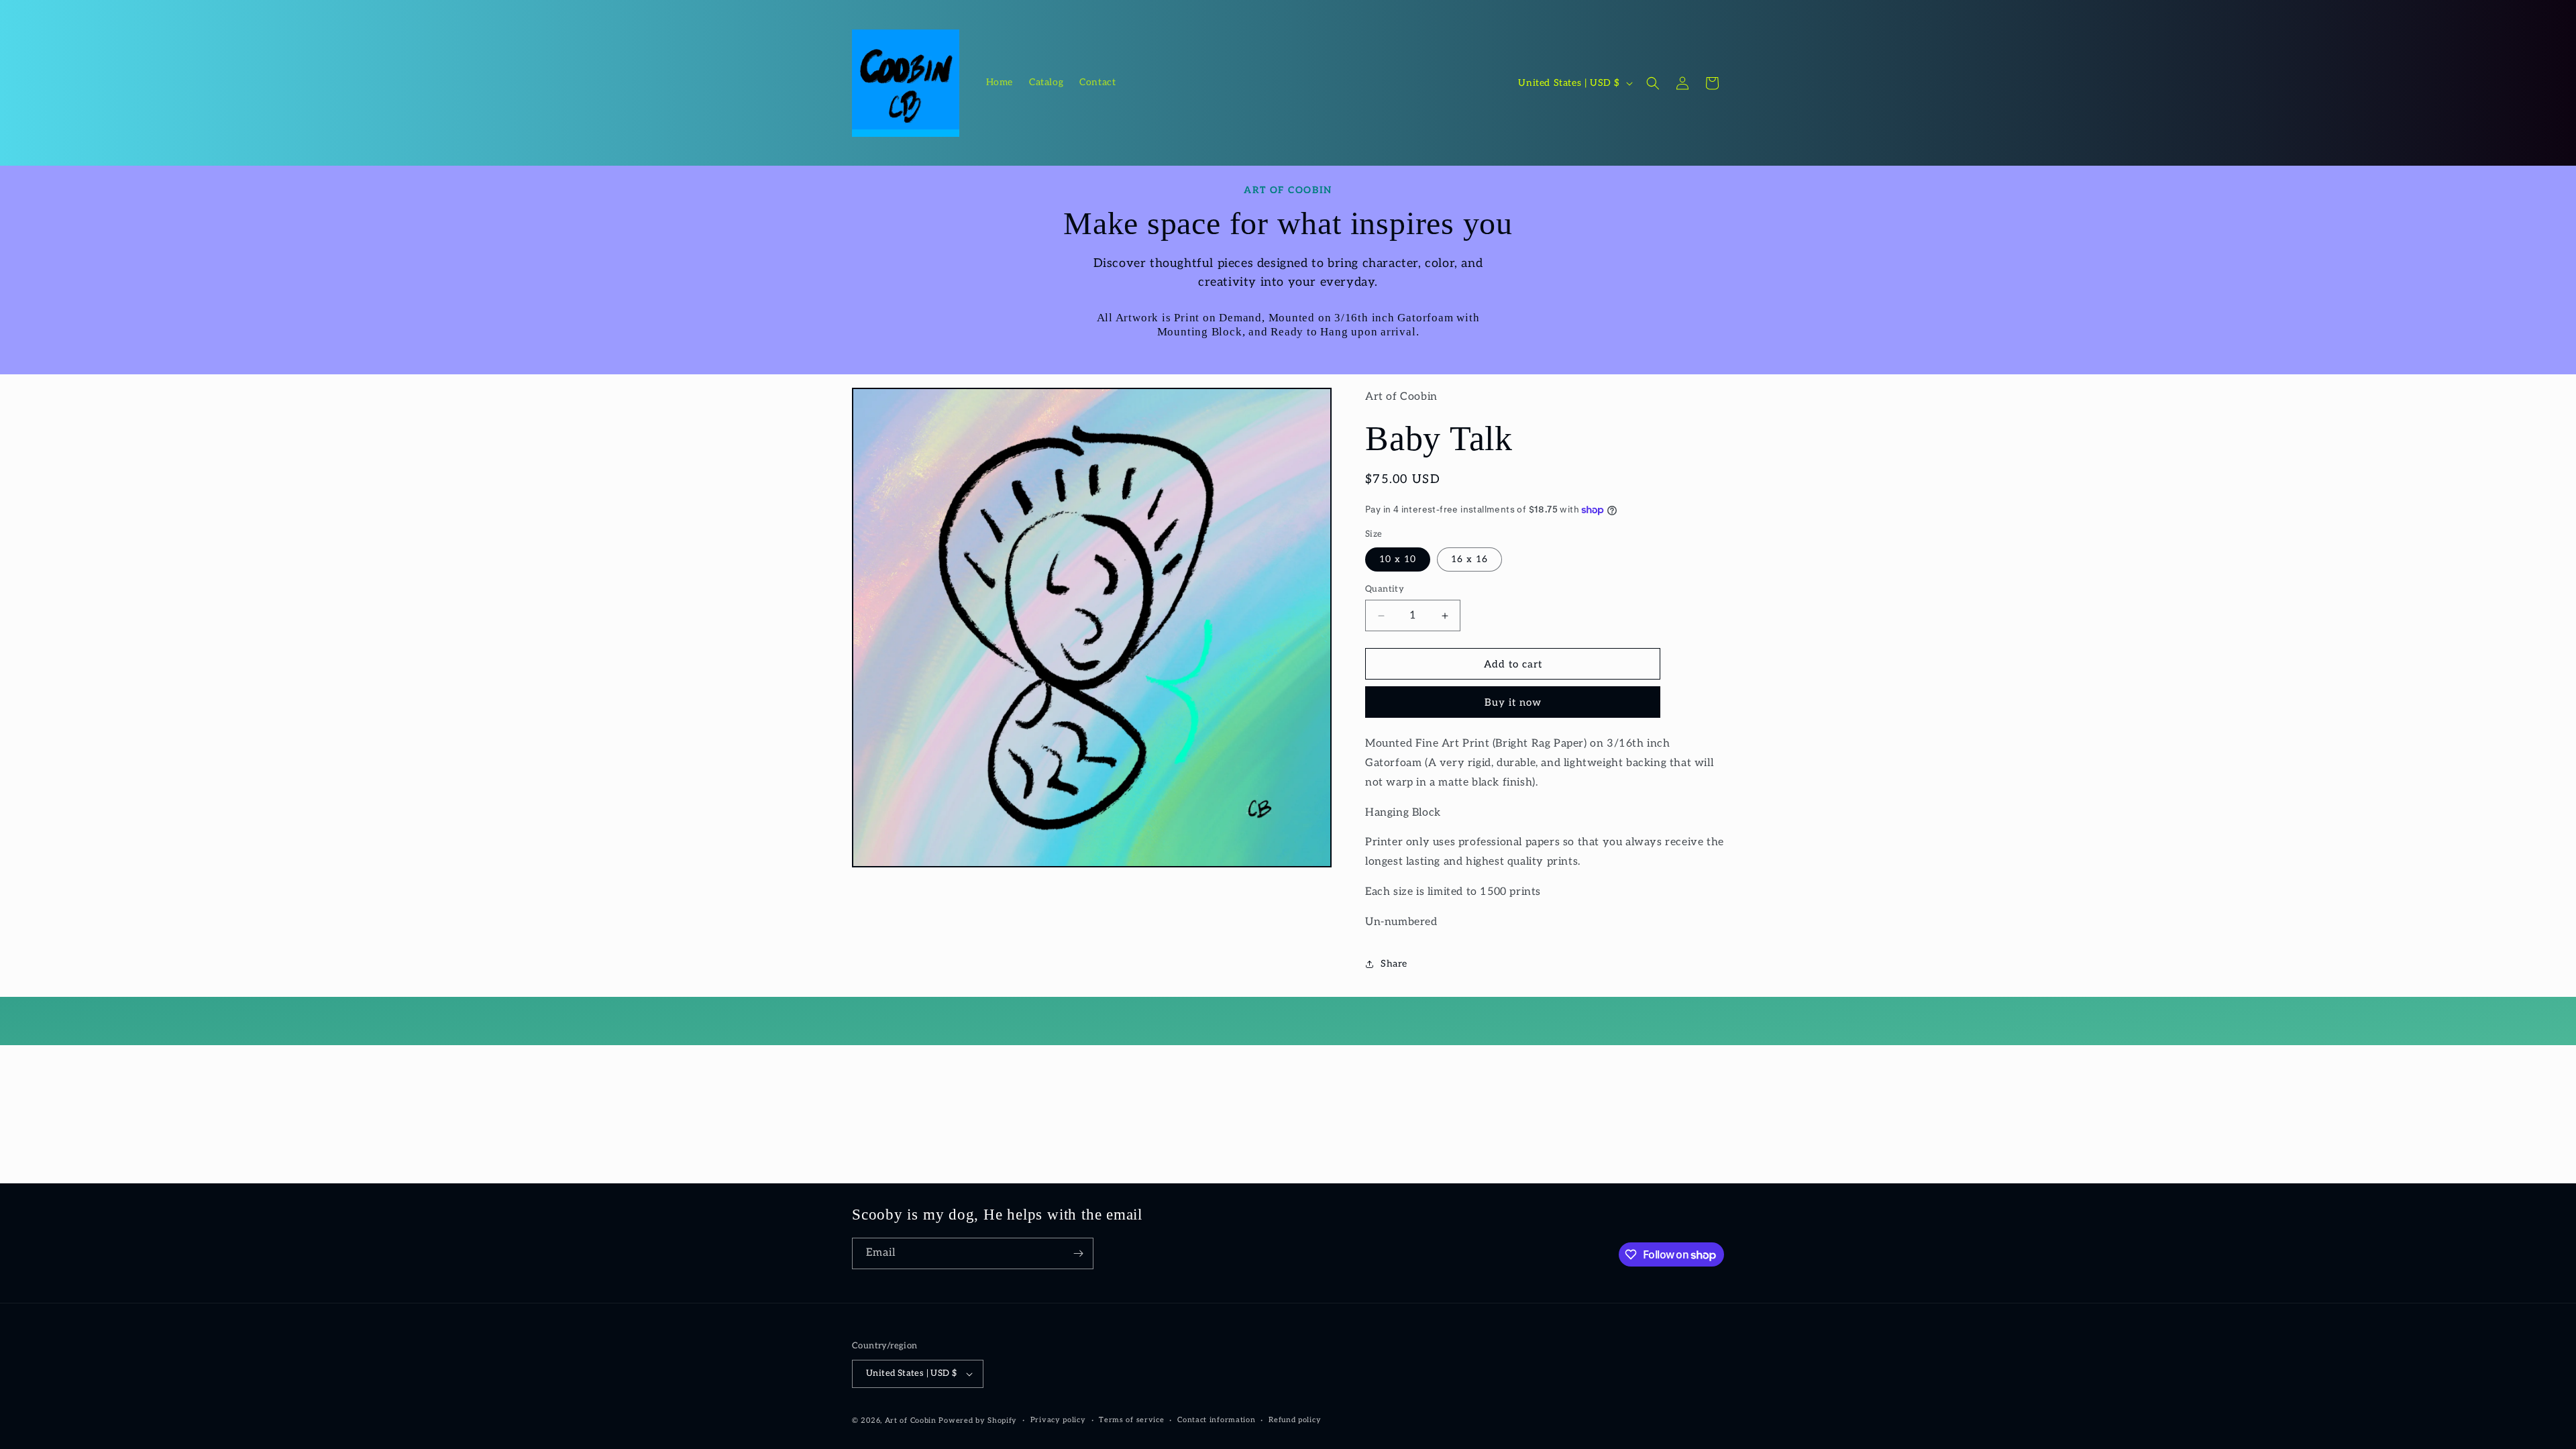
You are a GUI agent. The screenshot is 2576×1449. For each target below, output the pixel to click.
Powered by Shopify (978, 1420)
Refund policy (1295, 1420)
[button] (1653, 83)
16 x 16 (1469, 559)
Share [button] (1394, 964)
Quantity (1385, 589)
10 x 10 (1398, 559)
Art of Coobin (911, 1420)
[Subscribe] (1078, 1253)
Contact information (1216, 1420)
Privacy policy (1058, 1420)
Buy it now (1513, 702)
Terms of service (1131, 1420)
